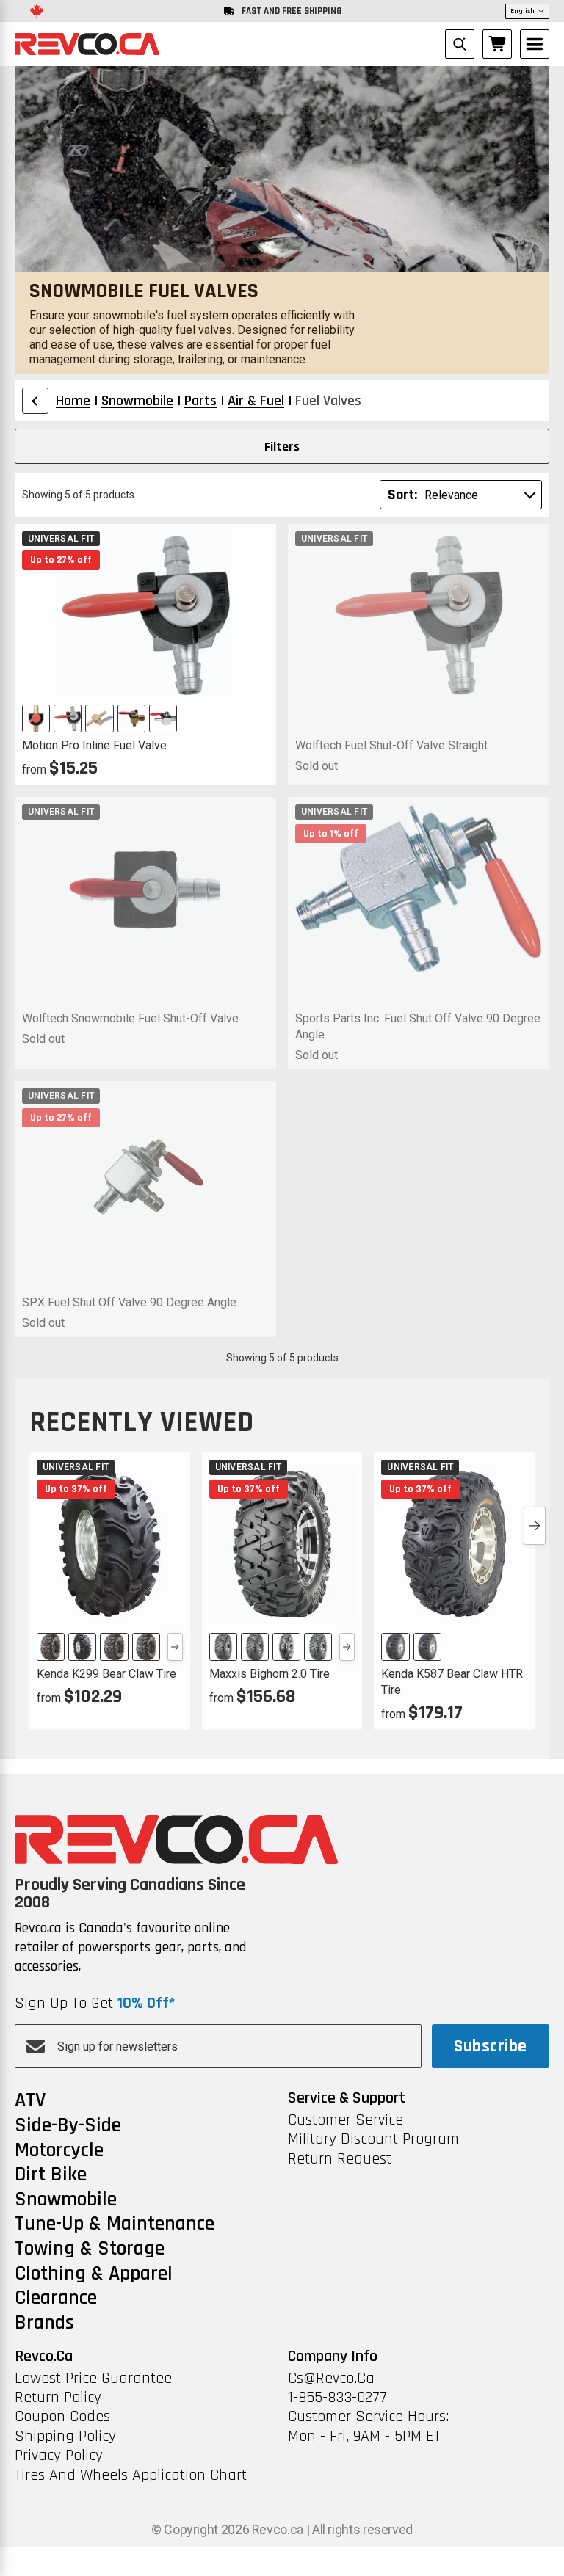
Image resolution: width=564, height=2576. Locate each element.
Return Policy (58, 2398)
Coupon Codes (62, 2417)
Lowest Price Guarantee (93, 2379)
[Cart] (497, 44)
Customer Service (346, 2120)
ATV (30, 2101)
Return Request (340, 2159)
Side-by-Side (68, 2126)
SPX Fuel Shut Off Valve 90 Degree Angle (129, 1302)
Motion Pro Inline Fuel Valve (94, 745)
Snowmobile (66, 2200)
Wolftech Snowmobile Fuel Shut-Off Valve (130, 1018)
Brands (44, 2324)
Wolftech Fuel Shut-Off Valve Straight (391, 745)
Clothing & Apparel (94, 2274)
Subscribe (490, 2046)
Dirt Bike (51, 2175)
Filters (282, 447)
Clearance (56, 2299)
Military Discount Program (373, 2139)
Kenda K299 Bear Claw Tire (106, 1674)
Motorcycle (59, 2151)
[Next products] (535, 1526)
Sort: (402, 495)
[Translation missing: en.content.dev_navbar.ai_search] (460, 44)
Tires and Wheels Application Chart (131, 2475)
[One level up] (35, 401)
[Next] (175, 1647)
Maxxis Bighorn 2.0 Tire (270, 1674)
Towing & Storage (90, 2249)
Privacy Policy (59, 2456)
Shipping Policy (65, 2437)
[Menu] (535, 44)
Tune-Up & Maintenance (115, 2224)
